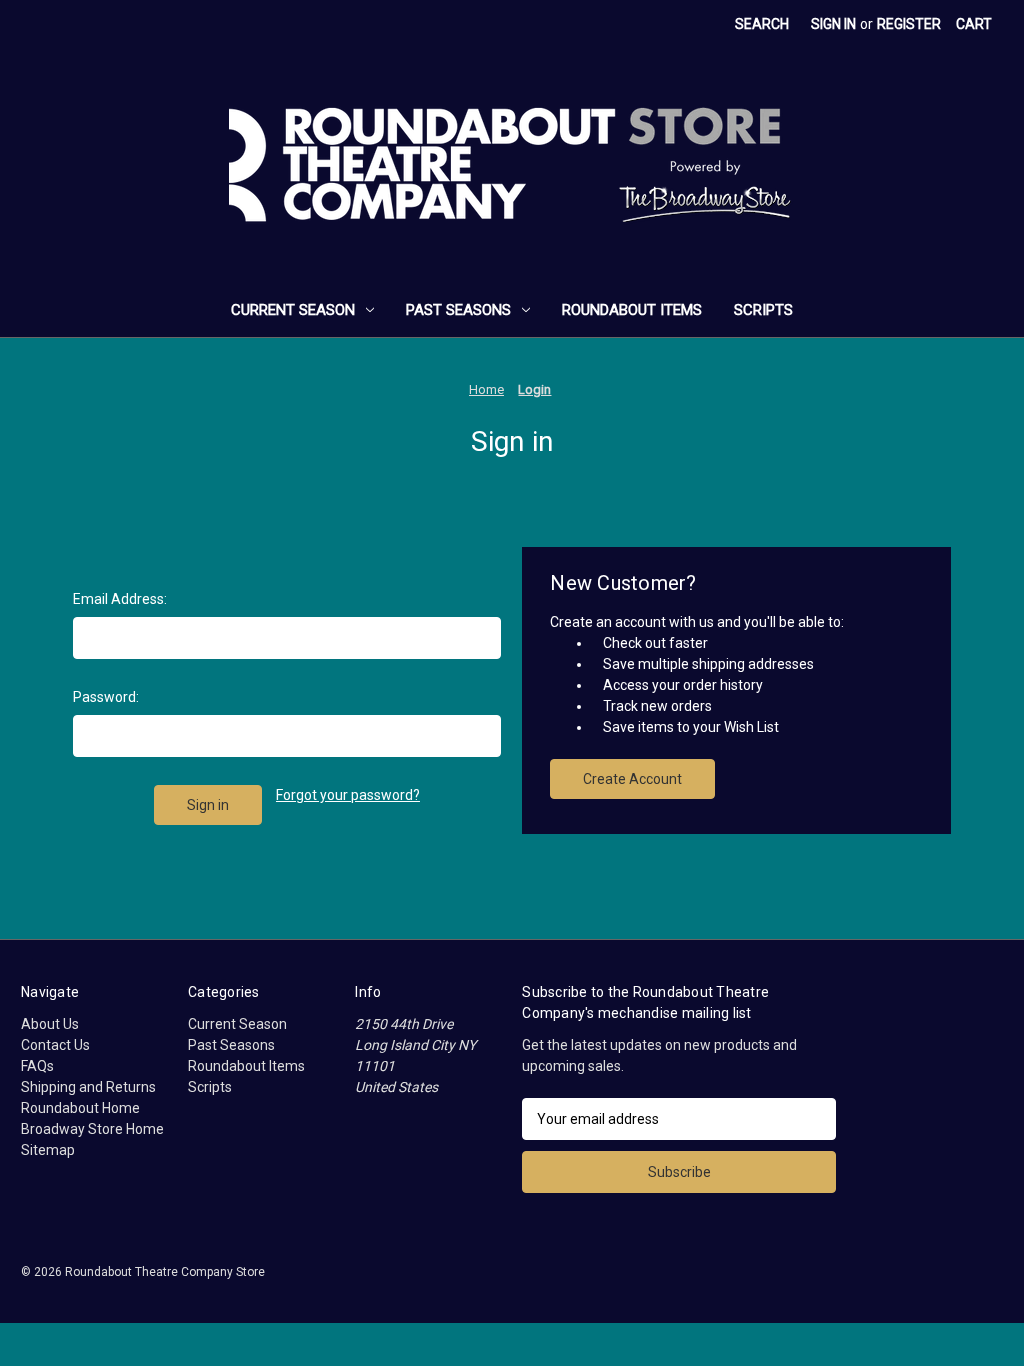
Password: (106, 697)
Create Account (632, 779)
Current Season (293, 310)
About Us (50, 1024)
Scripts (763, 310)
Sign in (833, 24)
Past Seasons (458, 310)
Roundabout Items (632, 310)
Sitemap (48, 1150)
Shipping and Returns (88, 1087)
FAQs (37, 1066)
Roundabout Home (80, 1108)
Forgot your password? (348, 795)
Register (909, 24)
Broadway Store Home (92, 1129)
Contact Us (55, 1045)
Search (762, 24)
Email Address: (120, 599)
